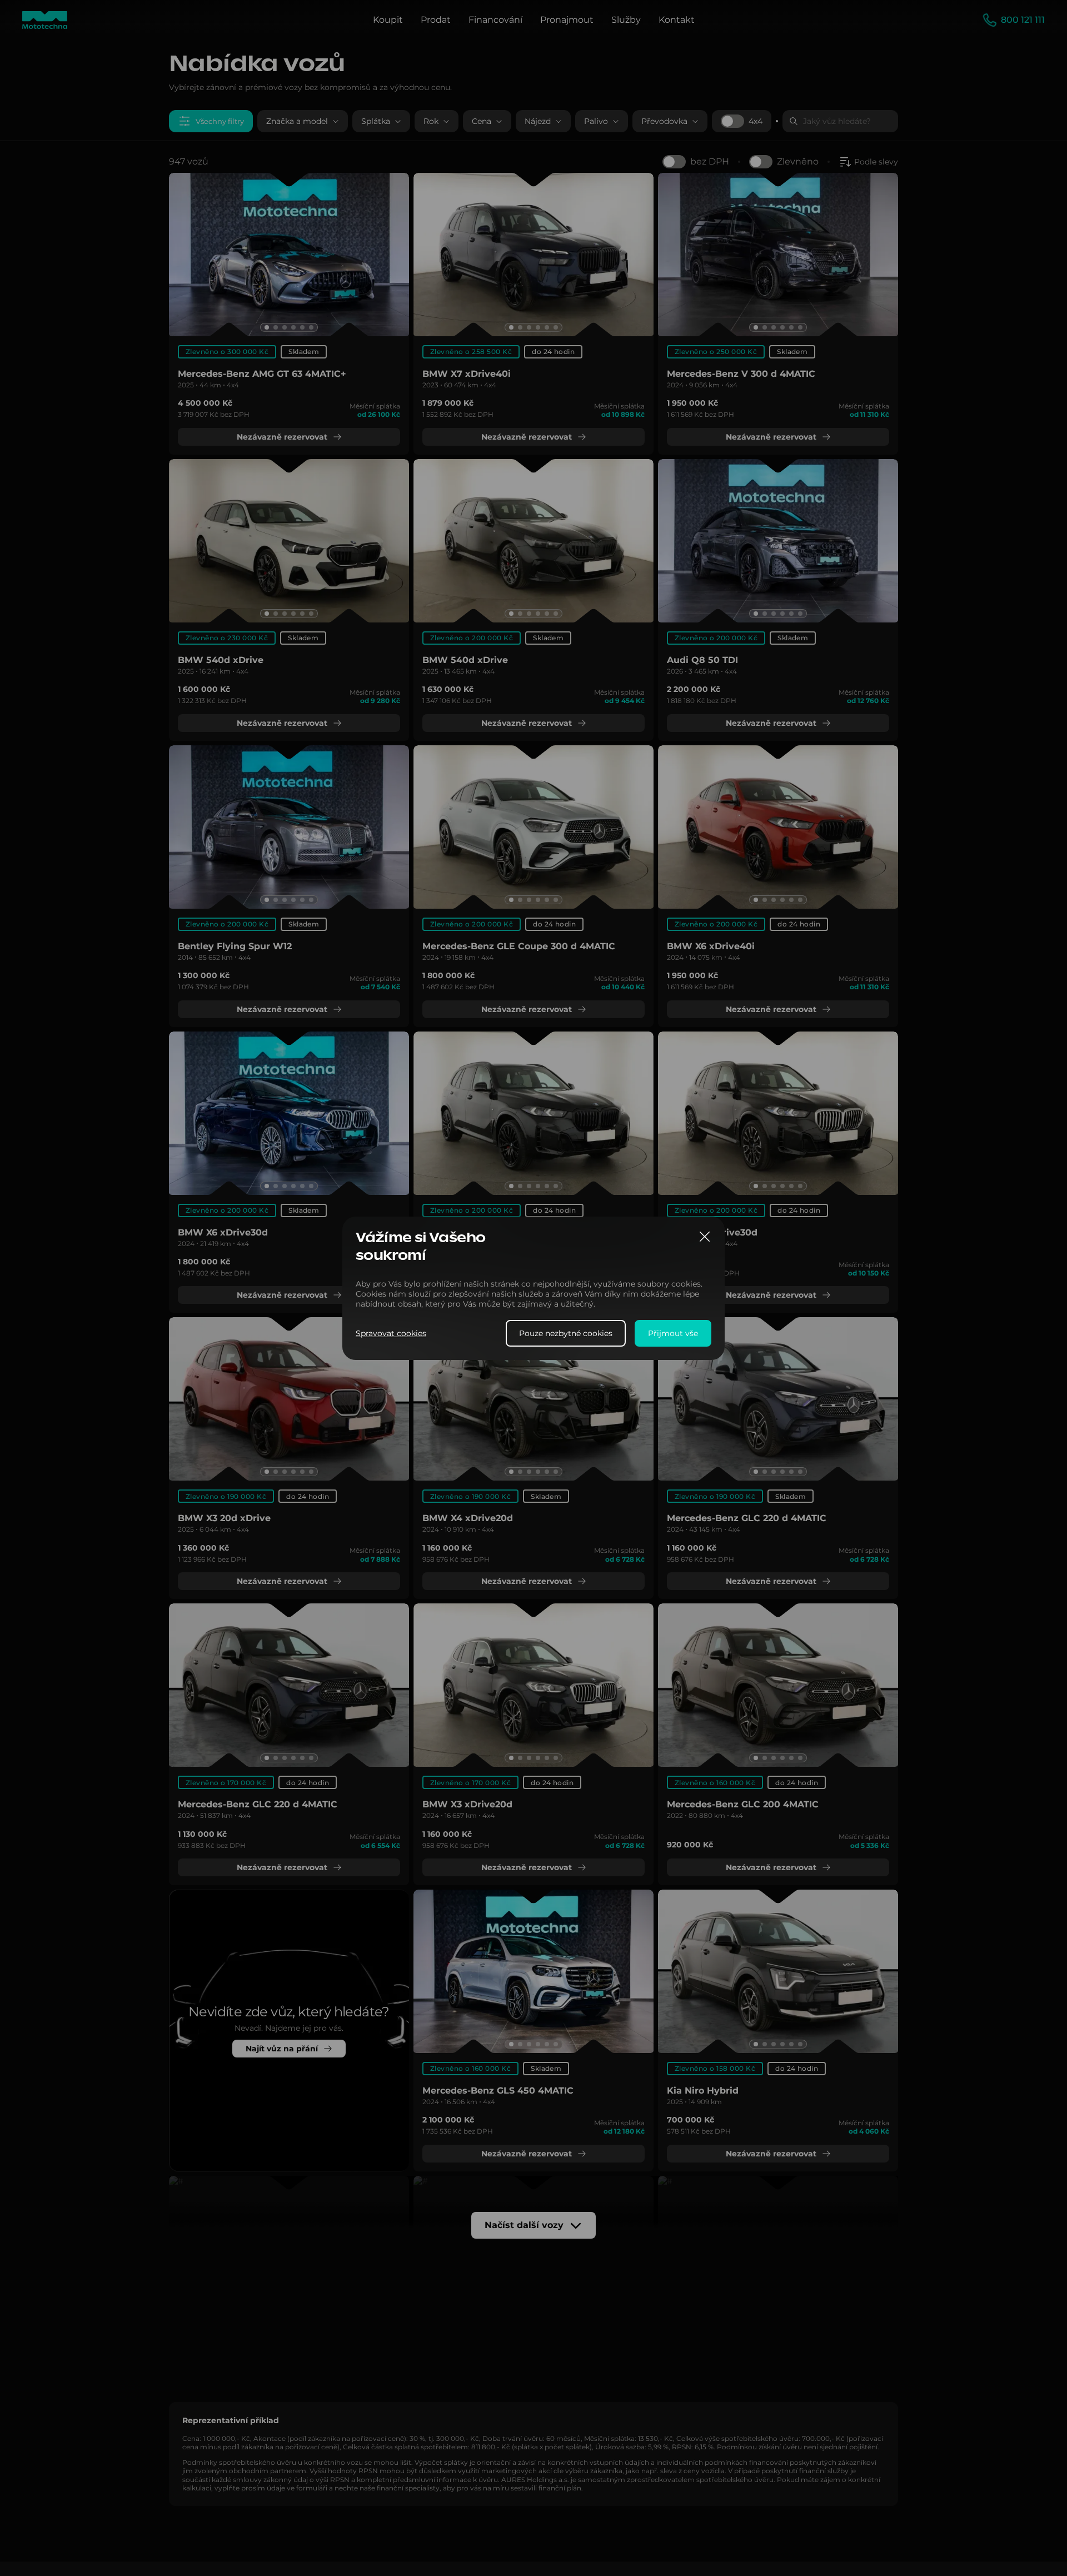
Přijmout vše (673, 1333)
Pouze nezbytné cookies (566, 1333)
